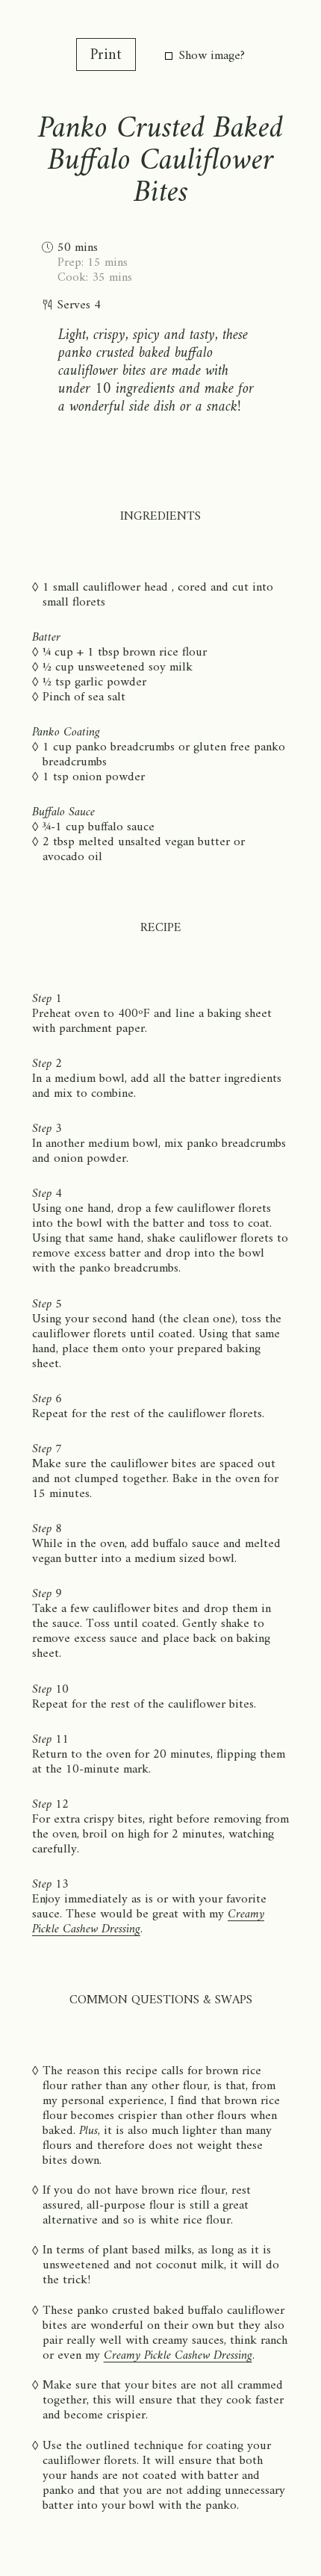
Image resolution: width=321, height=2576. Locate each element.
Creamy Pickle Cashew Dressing (178, 2356)
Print (106, 56)
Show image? (212, 56)
